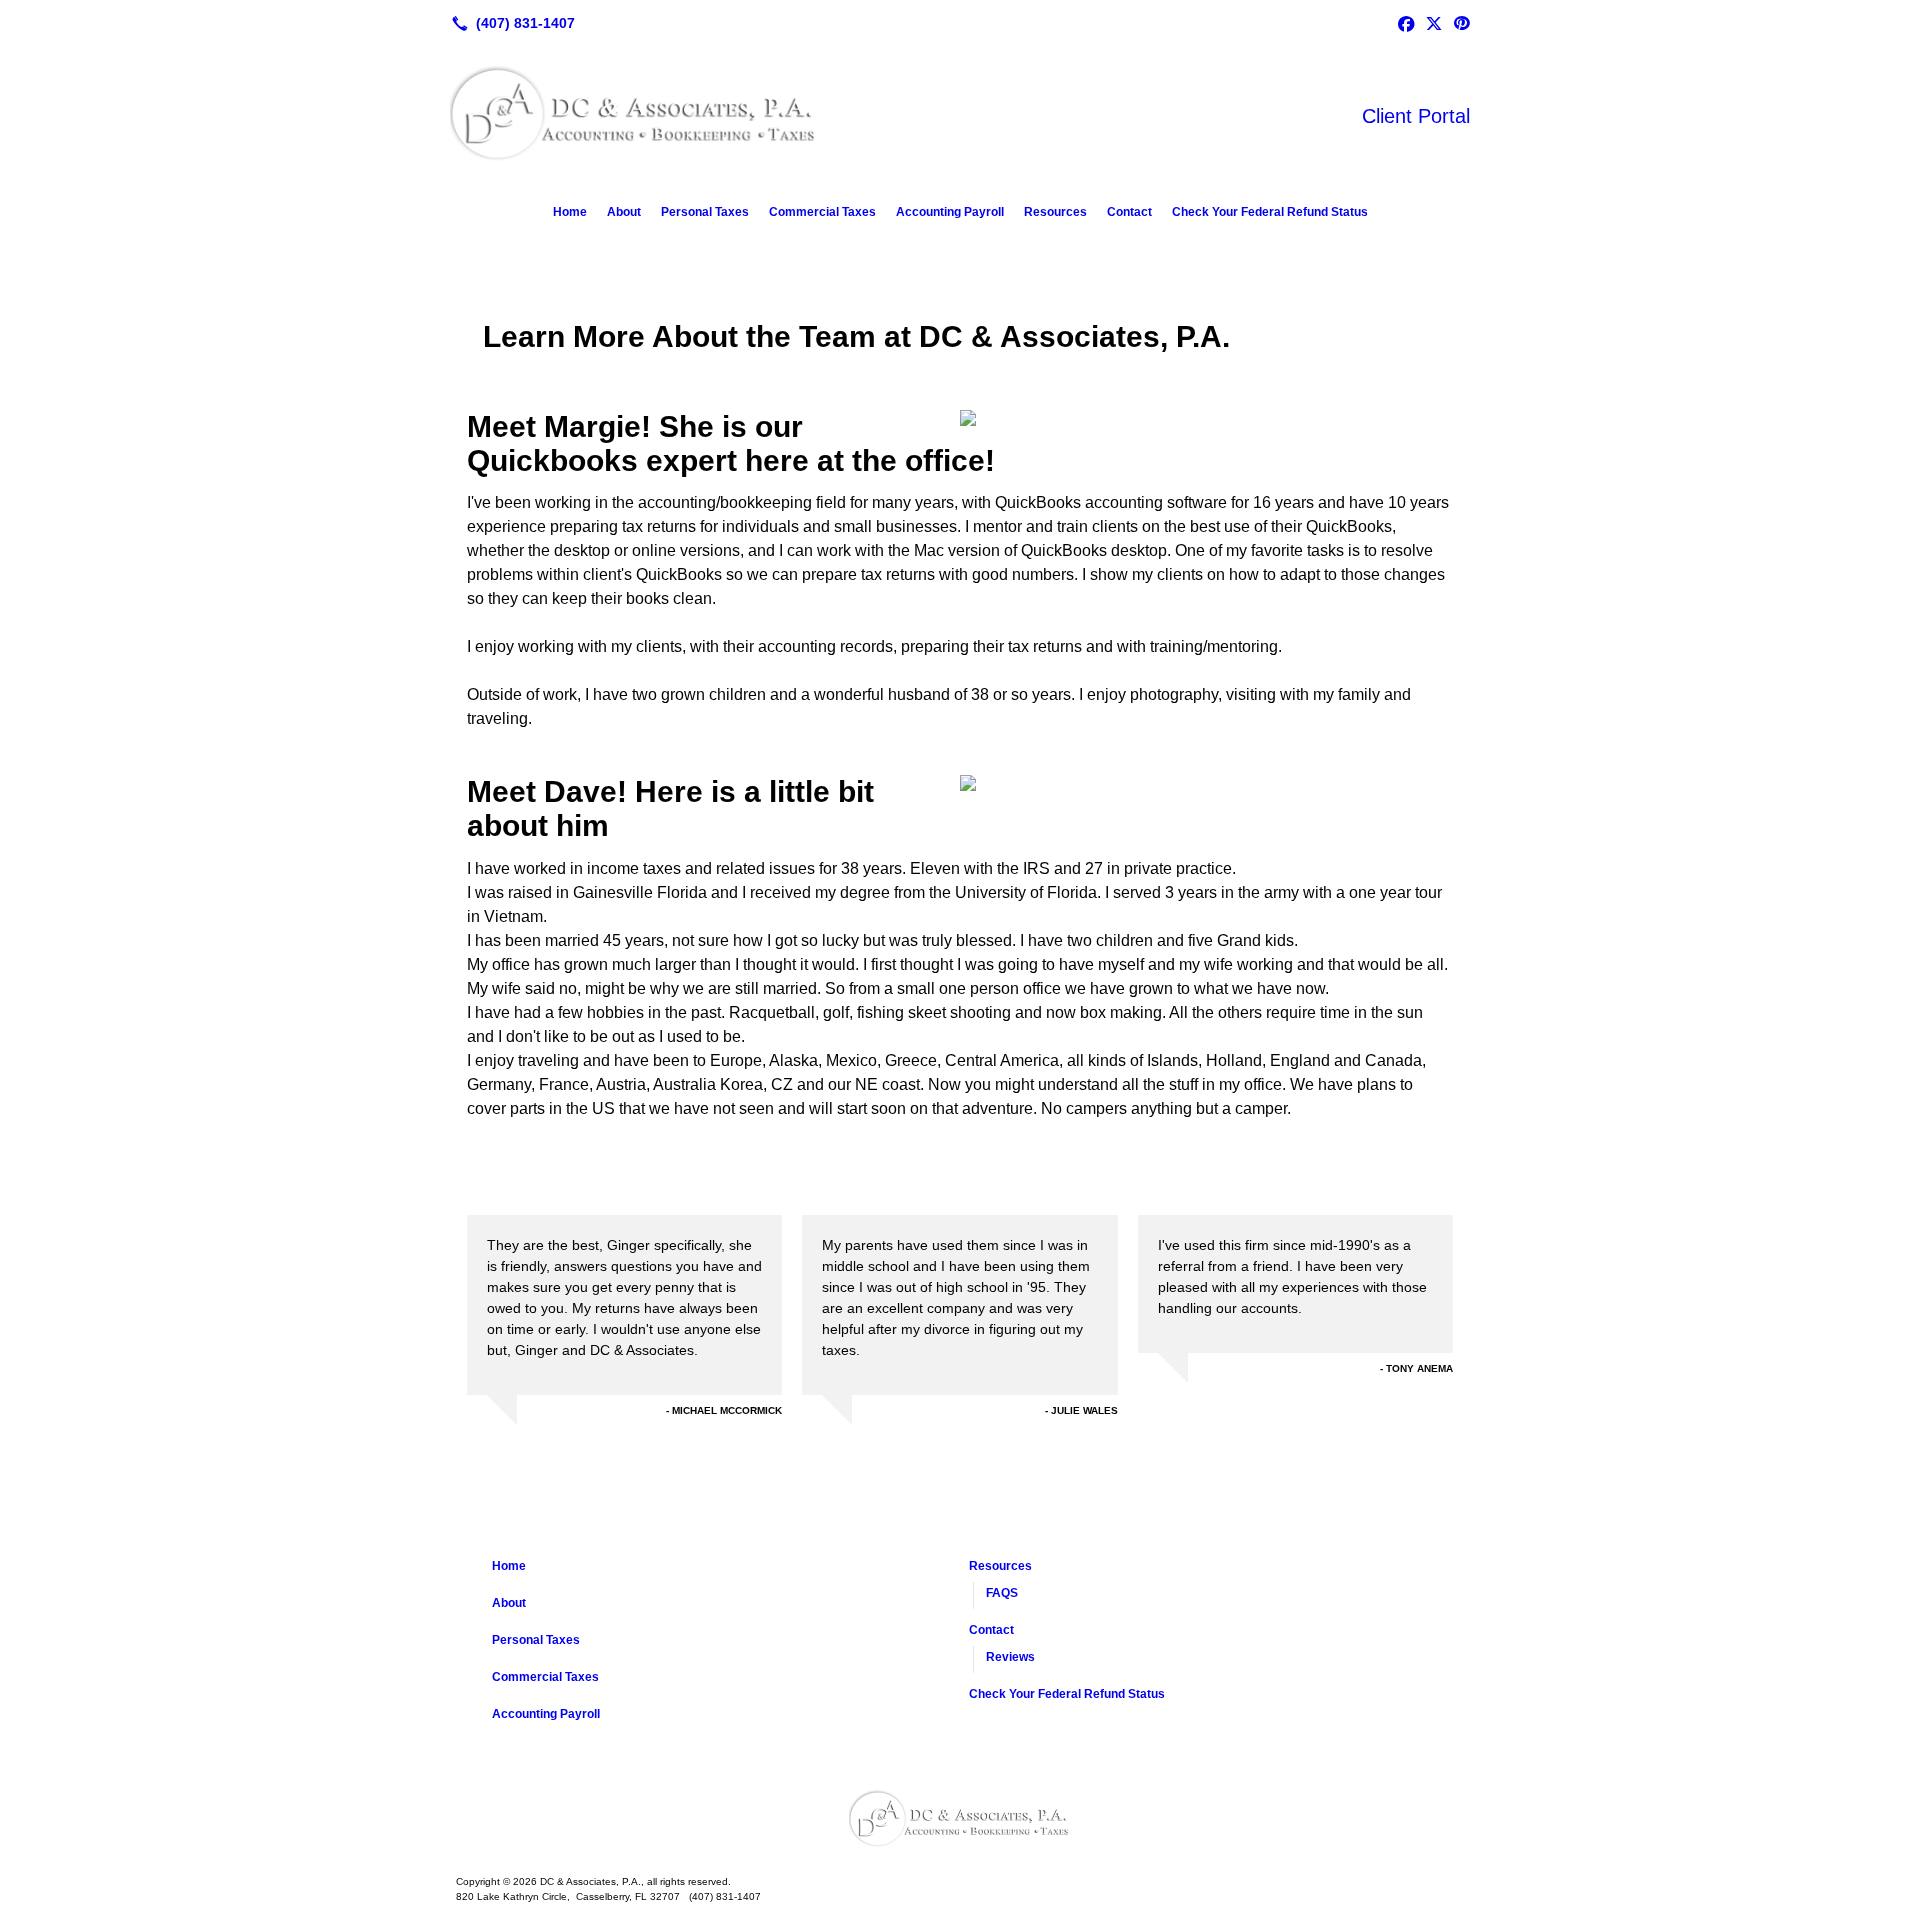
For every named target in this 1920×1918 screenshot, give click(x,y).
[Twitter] (1434, 23)
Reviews (1010, 1657)
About (624, 212)
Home (570, 212)
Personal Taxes (705, 212)
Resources (1055, 212)
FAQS (1002, 1593)
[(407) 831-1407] (509, 23)
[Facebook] (1406, 23)
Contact (1129, 212)
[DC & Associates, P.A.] (960, 1820)
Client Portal (1416, 116)
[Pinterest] (1462, 23)
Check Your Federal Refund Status (1270, 212)
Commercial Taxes (822, 212)
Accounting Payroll (950, 212)
